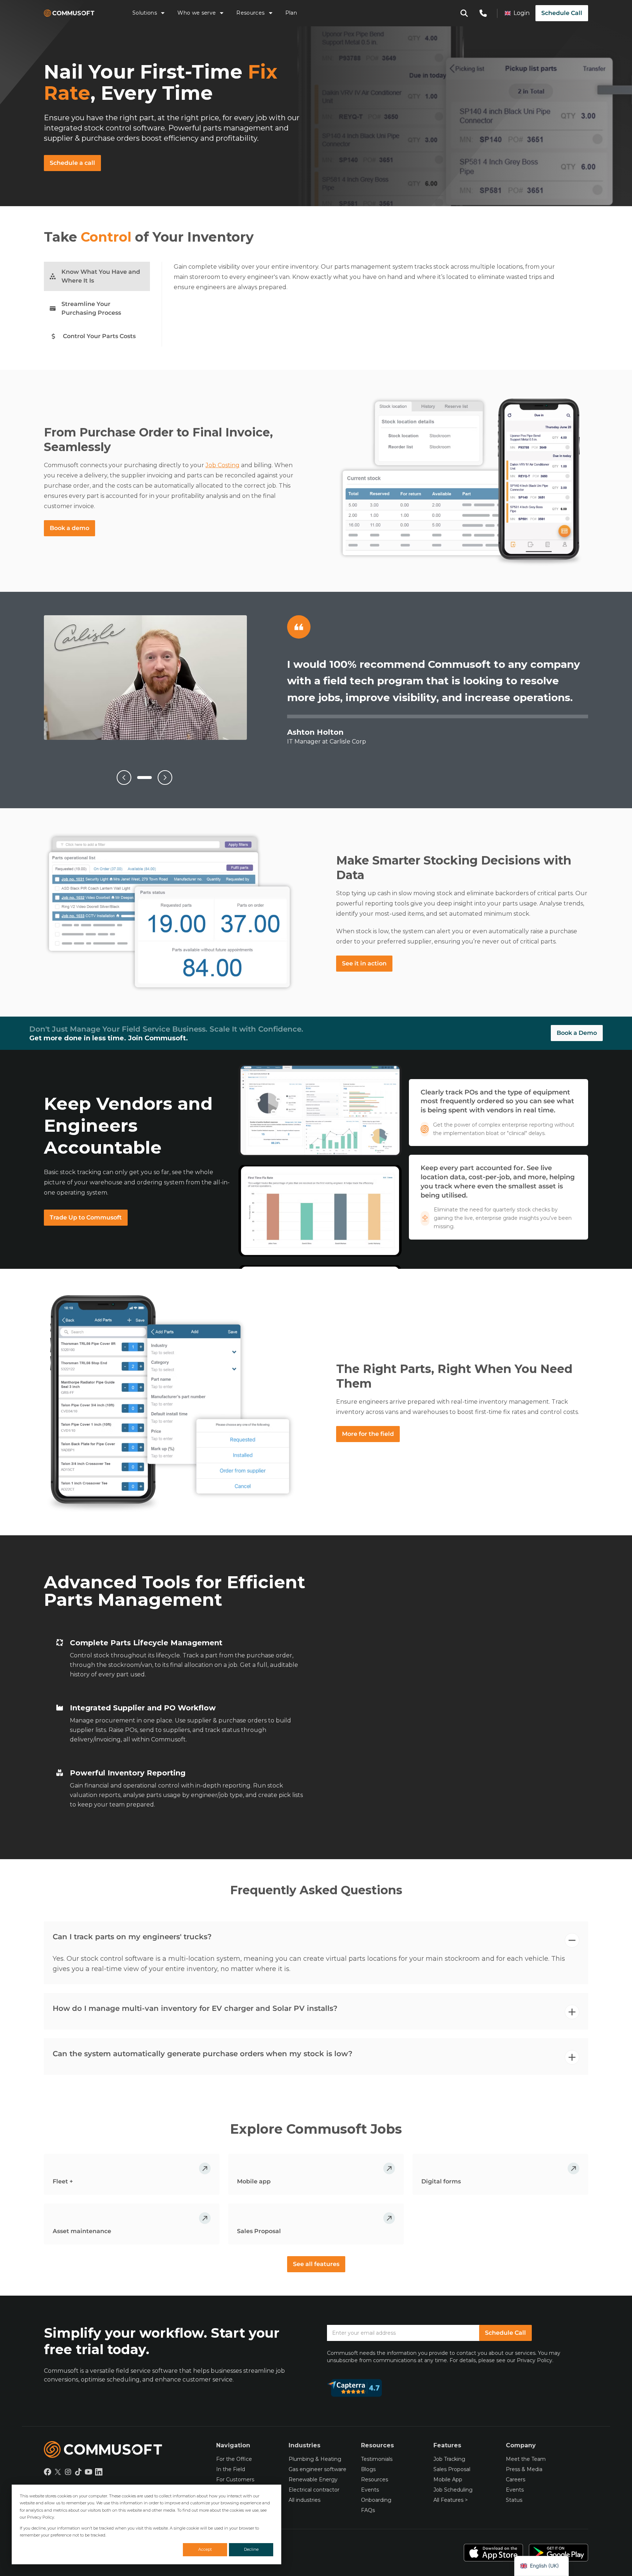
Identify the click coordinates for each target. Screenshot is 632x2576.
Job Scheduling (453, 2490)
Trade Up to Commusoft (86, 1217)
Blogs (368, 2469)
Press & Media (524, 2469)
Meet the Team (526, 2459)
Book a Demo (577, 1033)
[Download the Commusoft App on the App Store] (493, 2553)
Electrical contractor (314, 2490)
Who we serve (197, 13)
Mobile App (448, 2479)
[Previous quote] (124, 778)
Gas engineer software (317, 2469)
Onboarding (376, 2500)
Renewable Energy (313, 2479)
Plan (291, 13)
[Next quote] (165, 778)
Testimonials (377, 2459)
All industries (304, 2500)
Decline (251, 2549)
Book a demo (69, 528)
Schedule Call (562, 13)
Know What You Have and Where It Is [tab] (101, 276)
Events (370, 2490)
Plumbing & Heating (315, 2459)
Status (514, 2500)
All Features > (451, 2500)
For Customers (235, 2479)
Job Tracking (449, 2459)
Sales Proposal (452, 2469)
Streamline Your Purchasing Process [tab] (91, 308)
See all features (316, 2264)
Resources (250, 13)
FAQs (368, 2510)
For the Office (234, 2459)
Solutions (145, 13)
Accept (205, 2549)
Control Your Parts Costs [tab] (99, 336)
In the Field (231, 2469)
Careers (516, 2479)
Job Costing (223, 465)
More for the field (368, 1434)
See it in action (364, 963)
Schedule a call (72, 163)
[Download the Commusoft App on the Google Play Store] (558, 2553)
